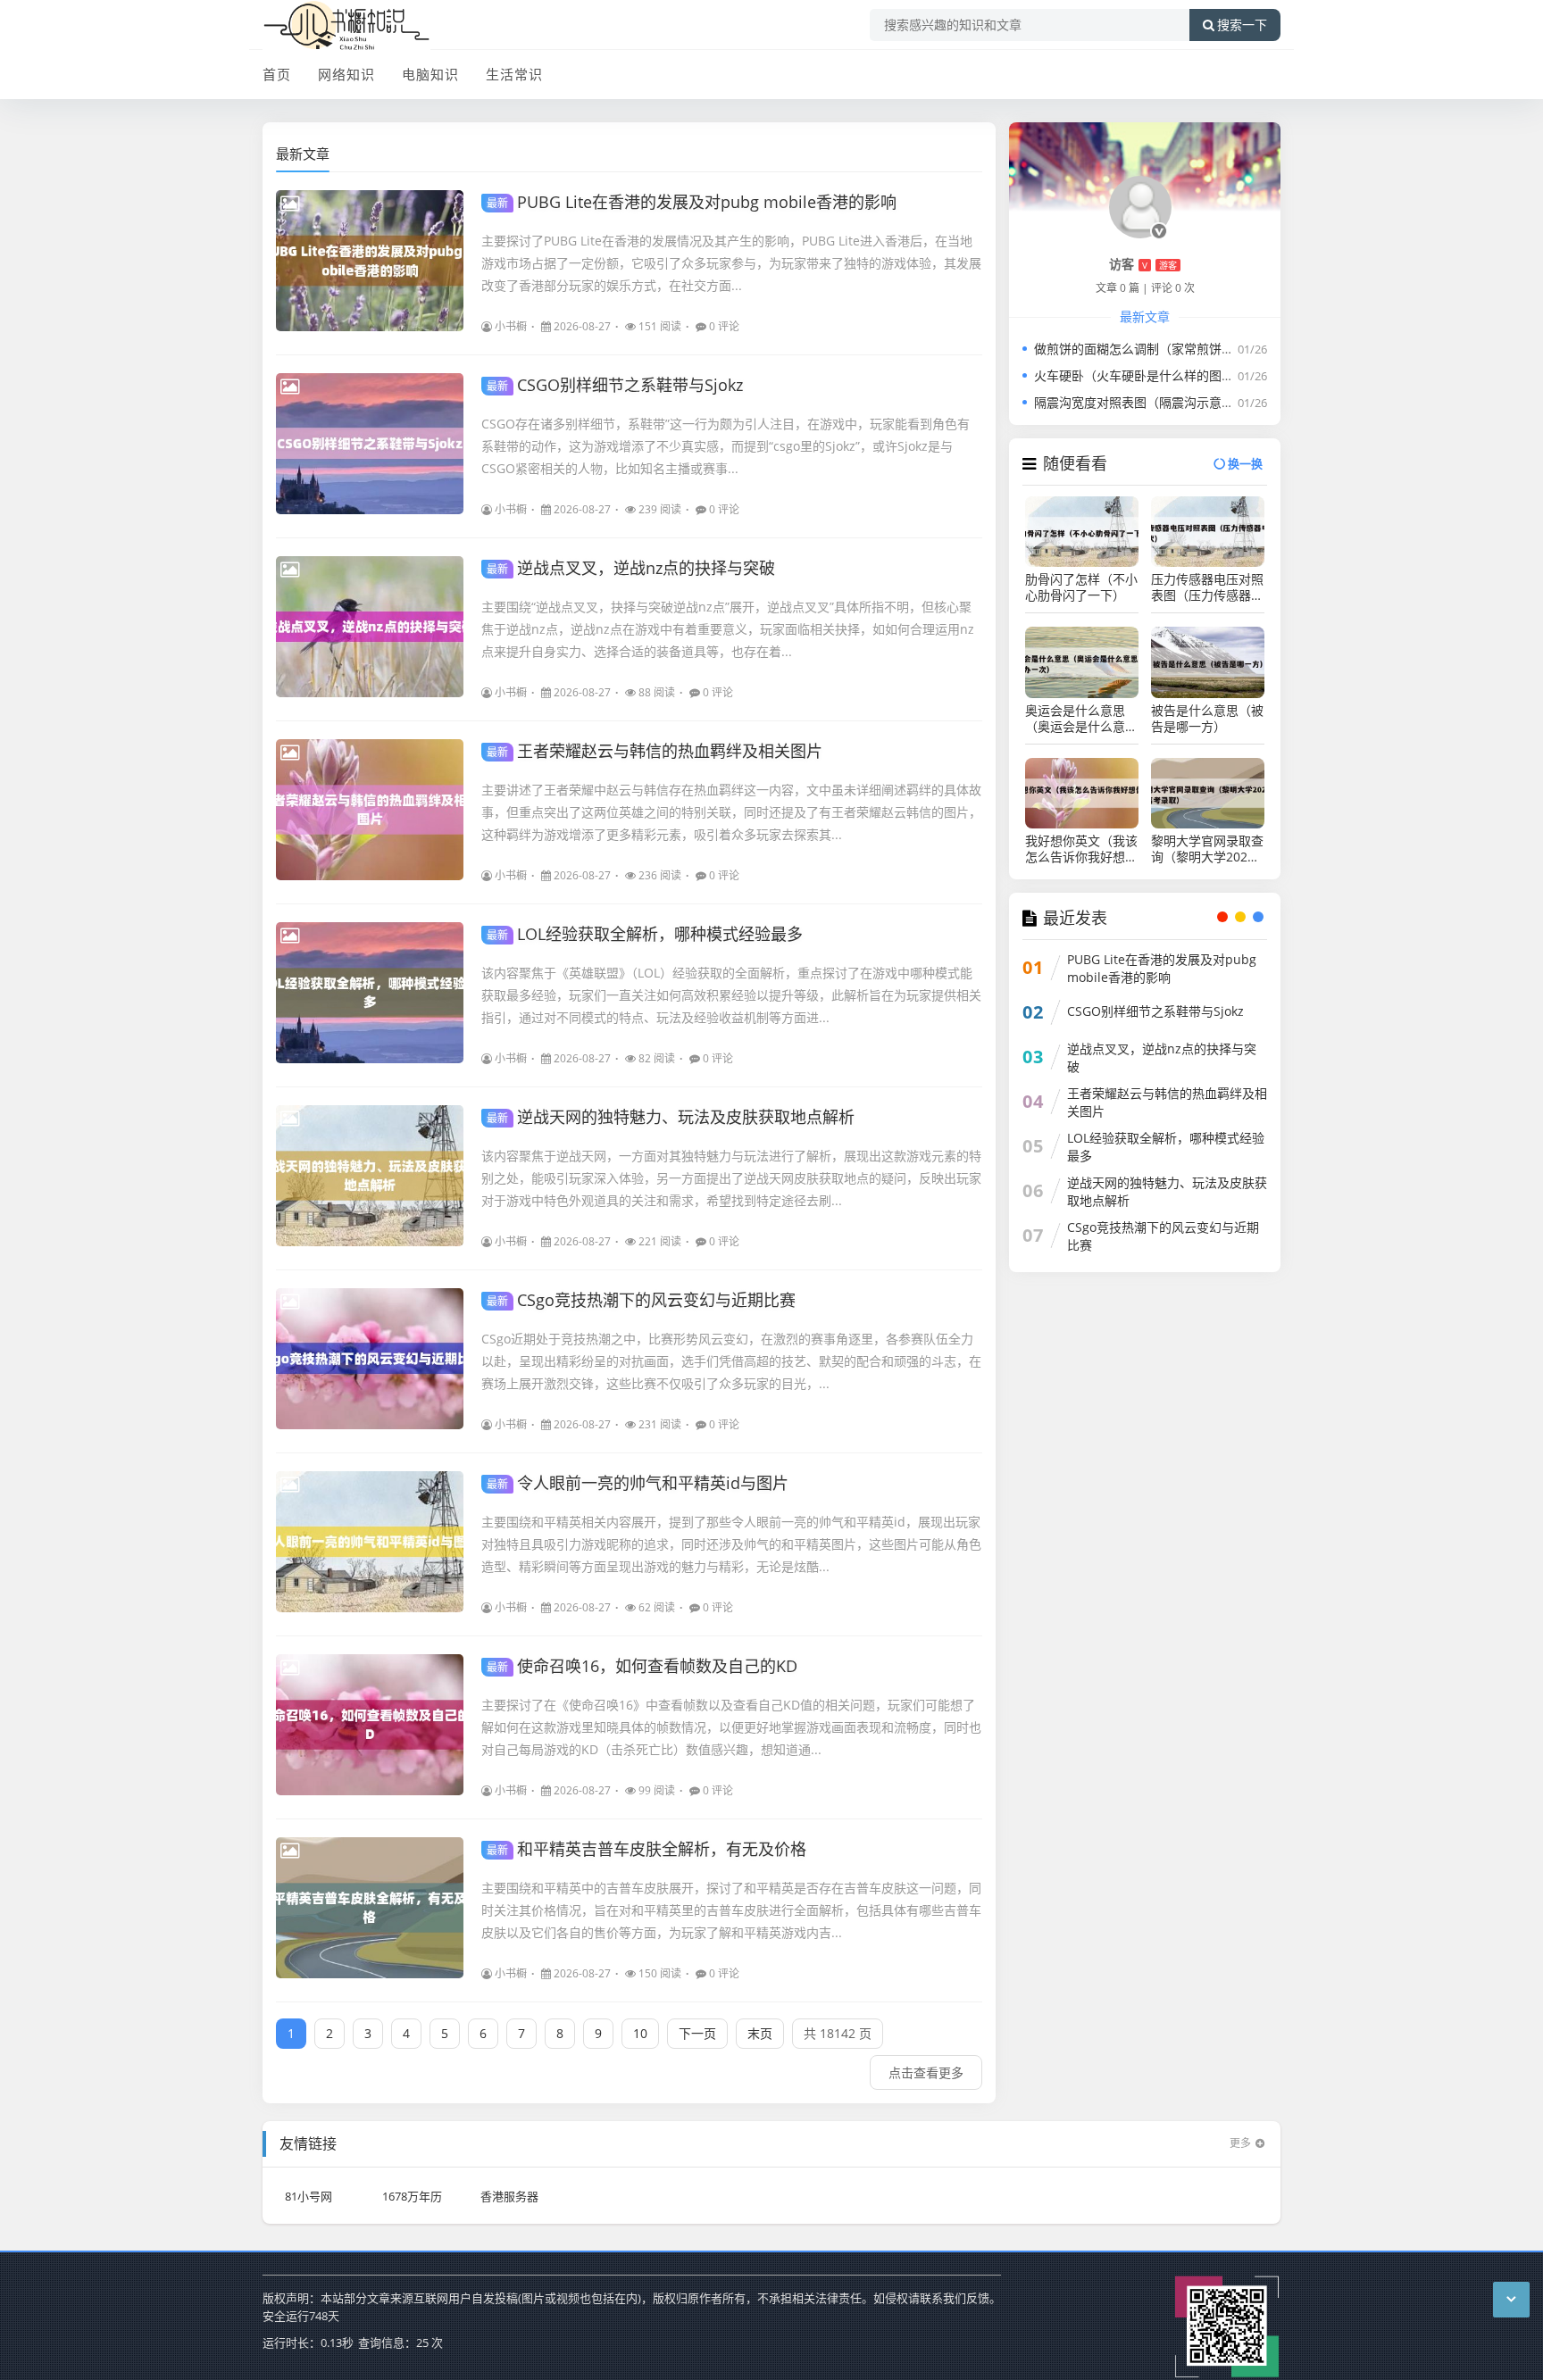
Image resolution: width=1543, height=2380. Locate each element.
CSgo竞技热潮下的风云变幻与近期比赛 (641, 1300)
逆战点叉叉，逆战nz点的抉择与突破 (631, 568)
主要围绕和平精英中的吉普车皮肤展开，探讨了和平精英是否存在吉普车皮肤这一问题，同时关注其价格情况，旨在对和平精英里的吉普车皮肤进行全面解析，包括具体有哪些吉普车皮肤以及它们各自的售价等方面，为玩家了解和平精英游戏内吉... (731, 1910)
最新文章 (303, 154)
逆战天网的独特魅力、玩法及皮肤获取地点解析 (671, 1117)
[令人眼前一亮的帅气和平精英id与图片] (370, 1542)
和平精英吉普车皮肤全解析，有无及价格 (646, 1849)
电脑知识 (430, 74)
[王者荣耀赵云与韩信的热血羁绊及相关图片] (370, 810)
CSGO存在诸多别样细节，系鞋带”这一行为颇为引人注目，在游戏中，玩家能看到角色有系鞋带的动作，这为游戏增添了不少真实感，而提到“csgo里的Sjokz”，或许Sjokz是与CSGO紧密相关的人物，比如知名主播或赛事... (726, 446)
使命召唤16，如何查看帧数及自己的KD (642, 1666)
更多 (1240, 2143)
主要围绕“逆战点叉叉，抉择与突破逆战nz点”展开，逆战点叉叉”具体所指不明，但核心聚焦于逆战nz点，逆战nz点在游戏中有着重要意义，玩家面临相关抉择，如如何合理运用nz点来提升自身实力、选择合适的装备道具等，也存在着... (728, 629)
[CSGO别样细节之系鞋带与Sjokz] (370, 444)
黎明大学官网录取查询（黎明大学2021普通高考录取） (1207, 849)
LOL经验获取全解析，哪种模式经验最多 (645, 934)
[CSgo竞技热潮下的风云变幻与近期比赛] (370, 1359)
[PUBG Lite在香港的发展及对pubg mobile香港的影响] (370, 261)
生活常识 (514, 74)
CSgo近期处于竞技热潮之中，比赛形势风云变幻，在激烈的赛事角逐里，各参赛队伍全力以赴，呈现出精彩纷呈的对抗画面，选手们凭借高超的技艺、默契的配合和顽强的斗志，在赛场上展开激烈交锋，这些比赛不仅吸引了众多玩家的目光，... (731, 1361)
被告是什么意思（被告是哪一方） (1207, 719)
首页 (277, 74)
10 (640, 2033)
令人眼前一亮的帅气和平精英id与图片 (638, 1483)
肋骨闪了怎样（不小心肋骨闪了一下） (1081, 587)
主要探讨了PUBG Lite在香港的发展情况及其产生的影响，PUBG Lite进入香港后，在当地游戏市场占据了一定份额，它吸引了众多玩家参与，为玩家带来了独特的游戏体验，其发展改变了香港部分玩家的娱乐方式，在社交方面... (731, 263)
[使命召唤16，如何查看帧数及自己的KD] (370, 1725)
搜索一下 (1242, 25)
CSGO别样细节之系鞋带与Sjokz (615, 385)
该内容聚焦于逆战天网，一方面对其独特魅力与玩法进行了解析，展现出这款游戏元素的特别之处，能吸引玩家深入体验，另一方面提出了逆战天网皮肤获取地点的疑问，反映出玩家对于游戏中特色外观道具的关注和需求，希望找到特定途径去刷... (731, 1178)
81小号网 (309, 2196)
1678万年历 (412, 2196)
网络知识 (346, 74)
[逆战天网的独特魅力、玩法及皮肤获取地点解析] (370, 1176)
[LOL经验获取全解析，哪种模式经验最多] (370, 993)
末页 (760, 2033)
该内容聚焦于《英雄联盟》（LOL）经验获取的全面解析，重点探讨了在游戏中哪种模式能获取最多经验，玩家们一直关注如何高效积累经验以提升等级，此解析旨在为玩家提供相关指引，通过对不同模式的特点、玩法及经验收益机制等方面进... (731, 995)
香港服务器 (509, 2196)
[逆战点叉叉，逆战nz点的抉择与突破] (370, 627)
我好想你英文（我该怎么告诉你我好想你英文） (1081, 849)
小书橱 (511, 326)
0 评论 (724, 326)
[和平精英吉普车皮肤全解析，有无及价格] (370, 1908)
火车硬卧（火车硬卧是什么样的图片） (1140, 375)
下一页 (697, 2033)
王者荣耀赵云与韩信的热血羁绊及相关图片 (655, 751)
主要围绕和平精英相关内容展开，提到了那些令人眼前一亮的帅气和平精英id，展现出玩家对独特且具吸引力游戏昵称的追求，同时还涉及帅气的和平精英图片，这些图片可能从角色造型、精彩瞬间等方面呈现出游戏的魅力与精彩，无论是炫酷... (731, 1544)
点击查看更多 (926, 2072)
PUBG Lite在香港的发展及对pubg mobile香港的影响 (692, 202)
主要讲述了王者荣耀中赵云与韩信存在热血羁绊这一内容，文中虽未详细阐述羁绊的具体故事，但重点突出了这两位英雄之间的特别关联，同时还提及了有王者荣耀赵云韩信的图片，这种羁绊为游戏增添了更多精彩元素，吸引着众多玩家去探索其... (731, 812)
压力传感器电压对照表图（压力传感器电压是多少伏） (1207, 587)
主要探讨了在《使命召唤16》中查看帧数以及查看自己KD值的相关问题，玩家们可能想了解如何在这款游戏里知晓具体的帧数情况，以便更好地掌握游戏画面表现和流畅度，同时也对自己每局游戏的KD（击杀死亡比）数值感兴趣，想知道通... (731, 1727)
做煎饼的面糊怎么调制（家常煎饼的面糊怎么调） (1172, 349)
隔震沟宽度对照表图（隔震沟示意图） (1140, 402)
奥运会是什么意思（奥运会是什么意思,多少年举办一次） (1082, 719)
